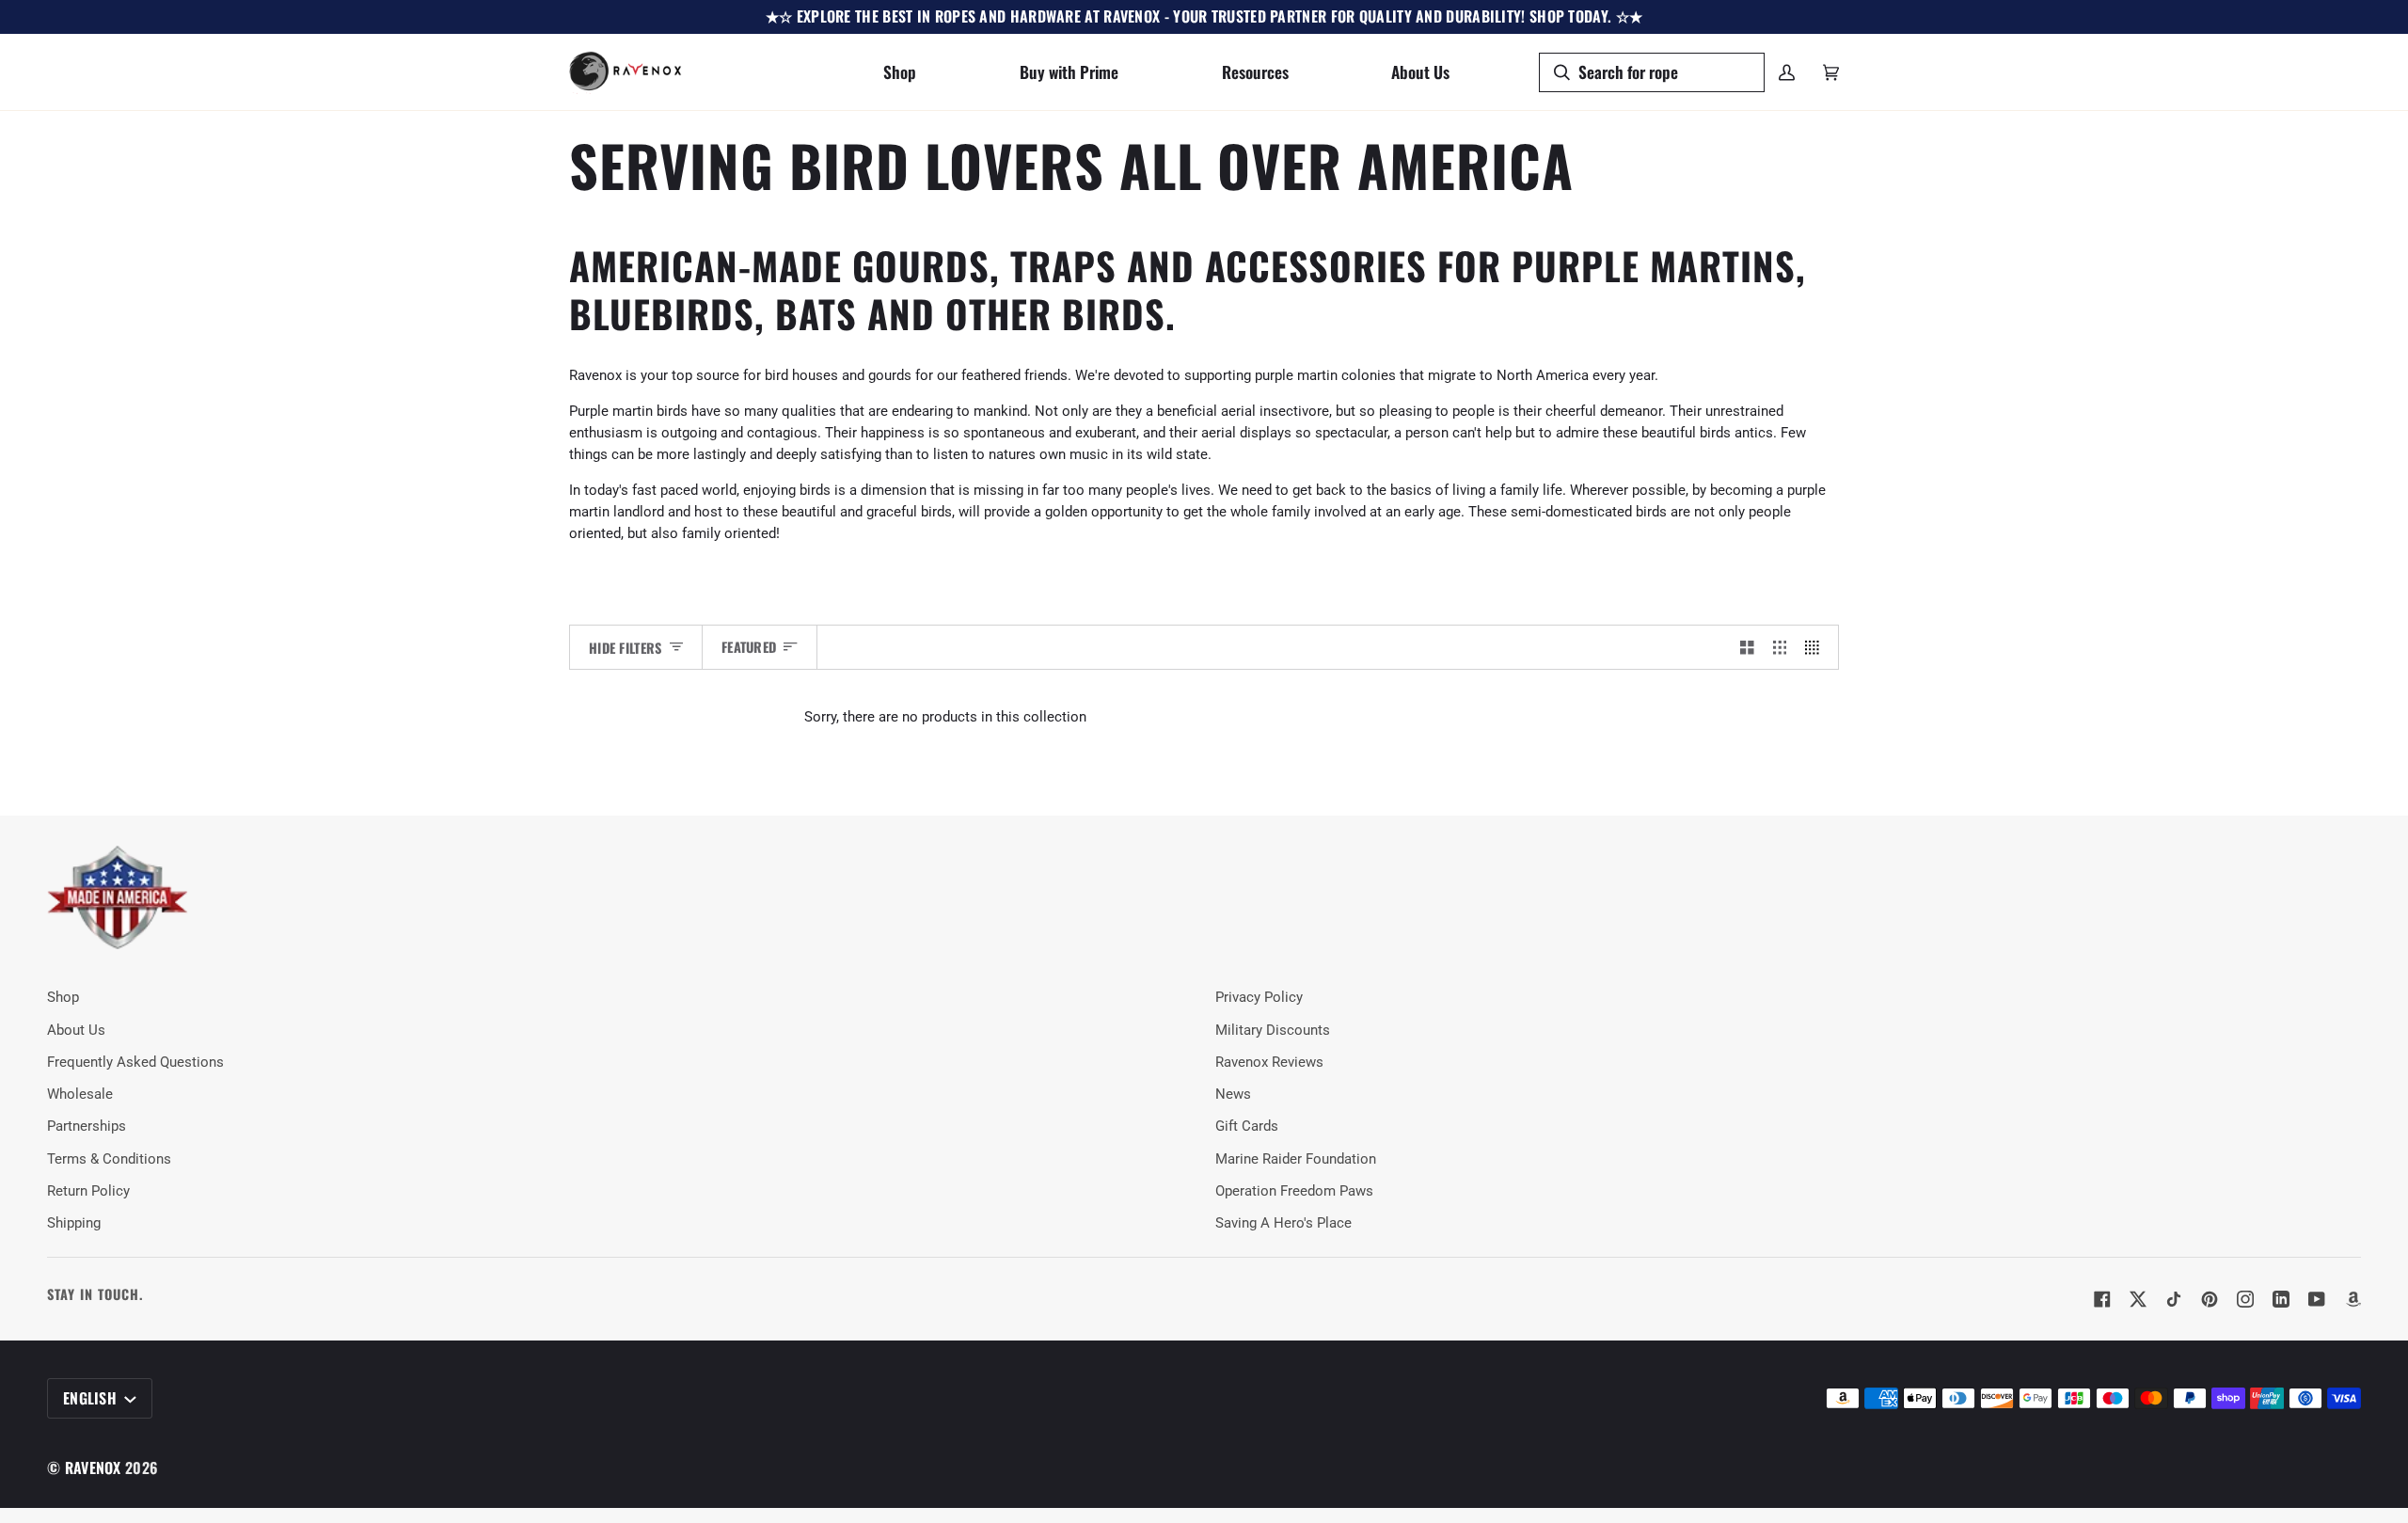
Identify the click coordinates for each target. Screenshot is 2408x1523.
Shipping (74, 1223)
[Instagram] (2245, 1299)
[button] (900, 72)
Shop (63, 998)
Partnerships (87, 1126)
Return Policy (88, 1191)
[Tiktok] (2174, 1299)
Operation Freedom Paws (1294, 1191)
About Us (76, 1031)
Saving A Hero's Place (1283, 1223)
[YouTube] (2317, 1299)
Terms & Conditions (109, 1159)
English (92, 1398)
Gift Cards (1247, 1126)
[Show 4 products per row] (1817, 647)
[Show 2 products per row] (1747, 647)
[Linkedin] (2281, 1299)
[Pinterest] (2210, 1299)
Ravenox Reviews (1269, 1063)
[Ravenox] (118, 898)
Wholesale (80, 1095)
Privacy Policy (1259, 998)
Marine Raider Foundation (1296, 1159)
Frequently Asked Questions (135, 1063)
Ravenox (93, 1467)
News (1233, 1095)
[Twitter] (2138, 1299)
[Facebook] (2102, 1299)
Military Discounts (1273, 1031)
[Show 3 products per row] (1780, 647)
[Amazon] (2353, 1299)
